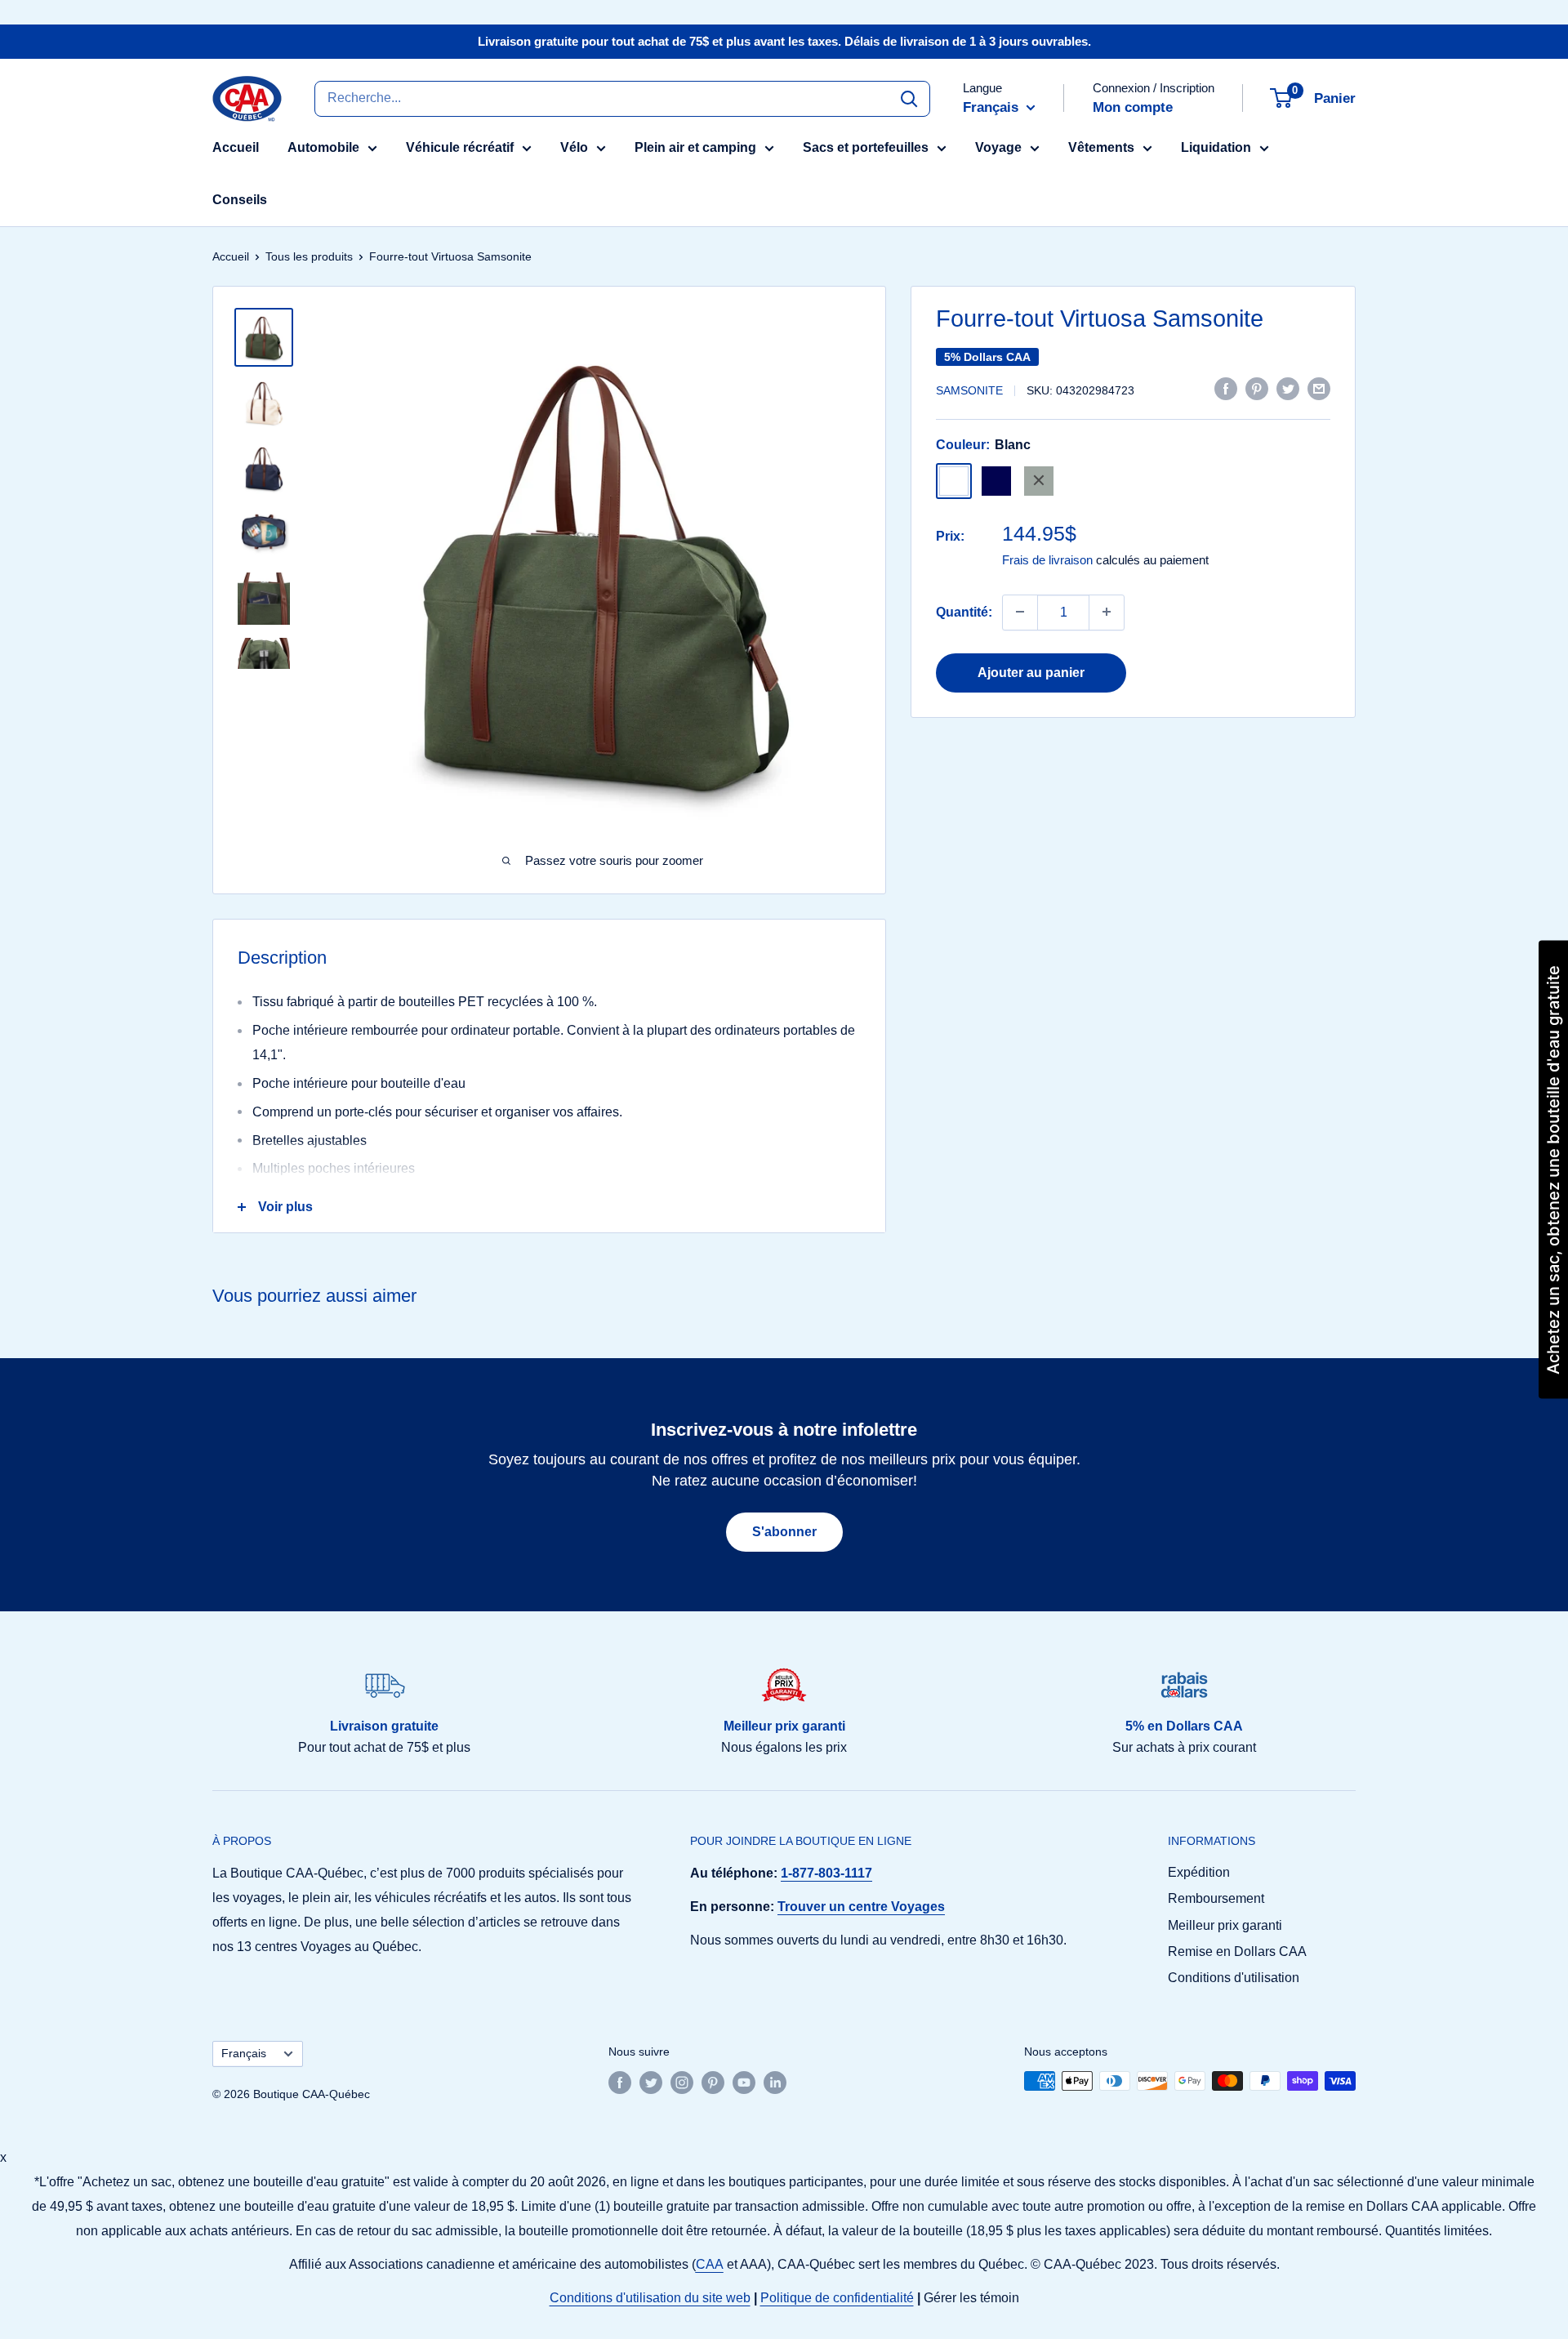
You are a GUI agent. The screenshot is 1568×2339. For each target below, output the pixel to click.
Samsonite (969, 390)
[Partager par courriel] (1319, 389)
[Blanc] (954, 480)
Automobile (323, 147)
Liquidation (1216, 147)
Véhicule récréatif (460, 147)
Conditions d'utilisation (1234, 1978)
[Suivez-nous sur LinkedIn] (775, 2083)
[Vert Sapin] (1039, 480)
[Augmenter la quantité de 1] (1107, 612)
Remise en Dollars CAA (1237, 1951)
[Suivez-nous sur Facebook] (620, 2083)
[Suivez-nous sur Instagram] (682, 2083)
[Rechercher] (909, 98)
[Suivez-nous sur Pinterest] (713, 2083)
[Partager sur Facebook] (1226, 389)
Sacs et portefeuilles (866, 147)
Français (244, 2054)
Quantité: (964, 611)
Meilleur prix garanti (1225, 1925)
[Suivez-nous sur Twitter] (651, 2083)
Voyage (998, 147)
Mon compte (1133, 107)
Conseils (240, 200)
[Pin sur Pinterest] (1257, 389)
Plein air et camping (695, 147)
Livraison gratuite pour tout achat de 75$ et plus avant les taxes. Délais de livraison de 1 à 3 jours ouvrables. (784, 41)
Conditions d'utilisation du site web (650, 2298)
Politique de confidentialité (837, 2298)
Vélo (574, 147)
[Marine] (996, 480)
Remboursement (1216, 1898)
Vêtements (1101, 147)
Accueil (236, 147)
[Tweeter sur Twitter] (1288, 389)
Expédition (1199, 1872)
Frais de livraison (1047, 559)
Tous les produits (309, 256)
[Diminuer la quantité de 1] (1020, 612)
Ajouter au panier (1031, 672)
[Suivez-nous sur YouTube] (744, 2083)
